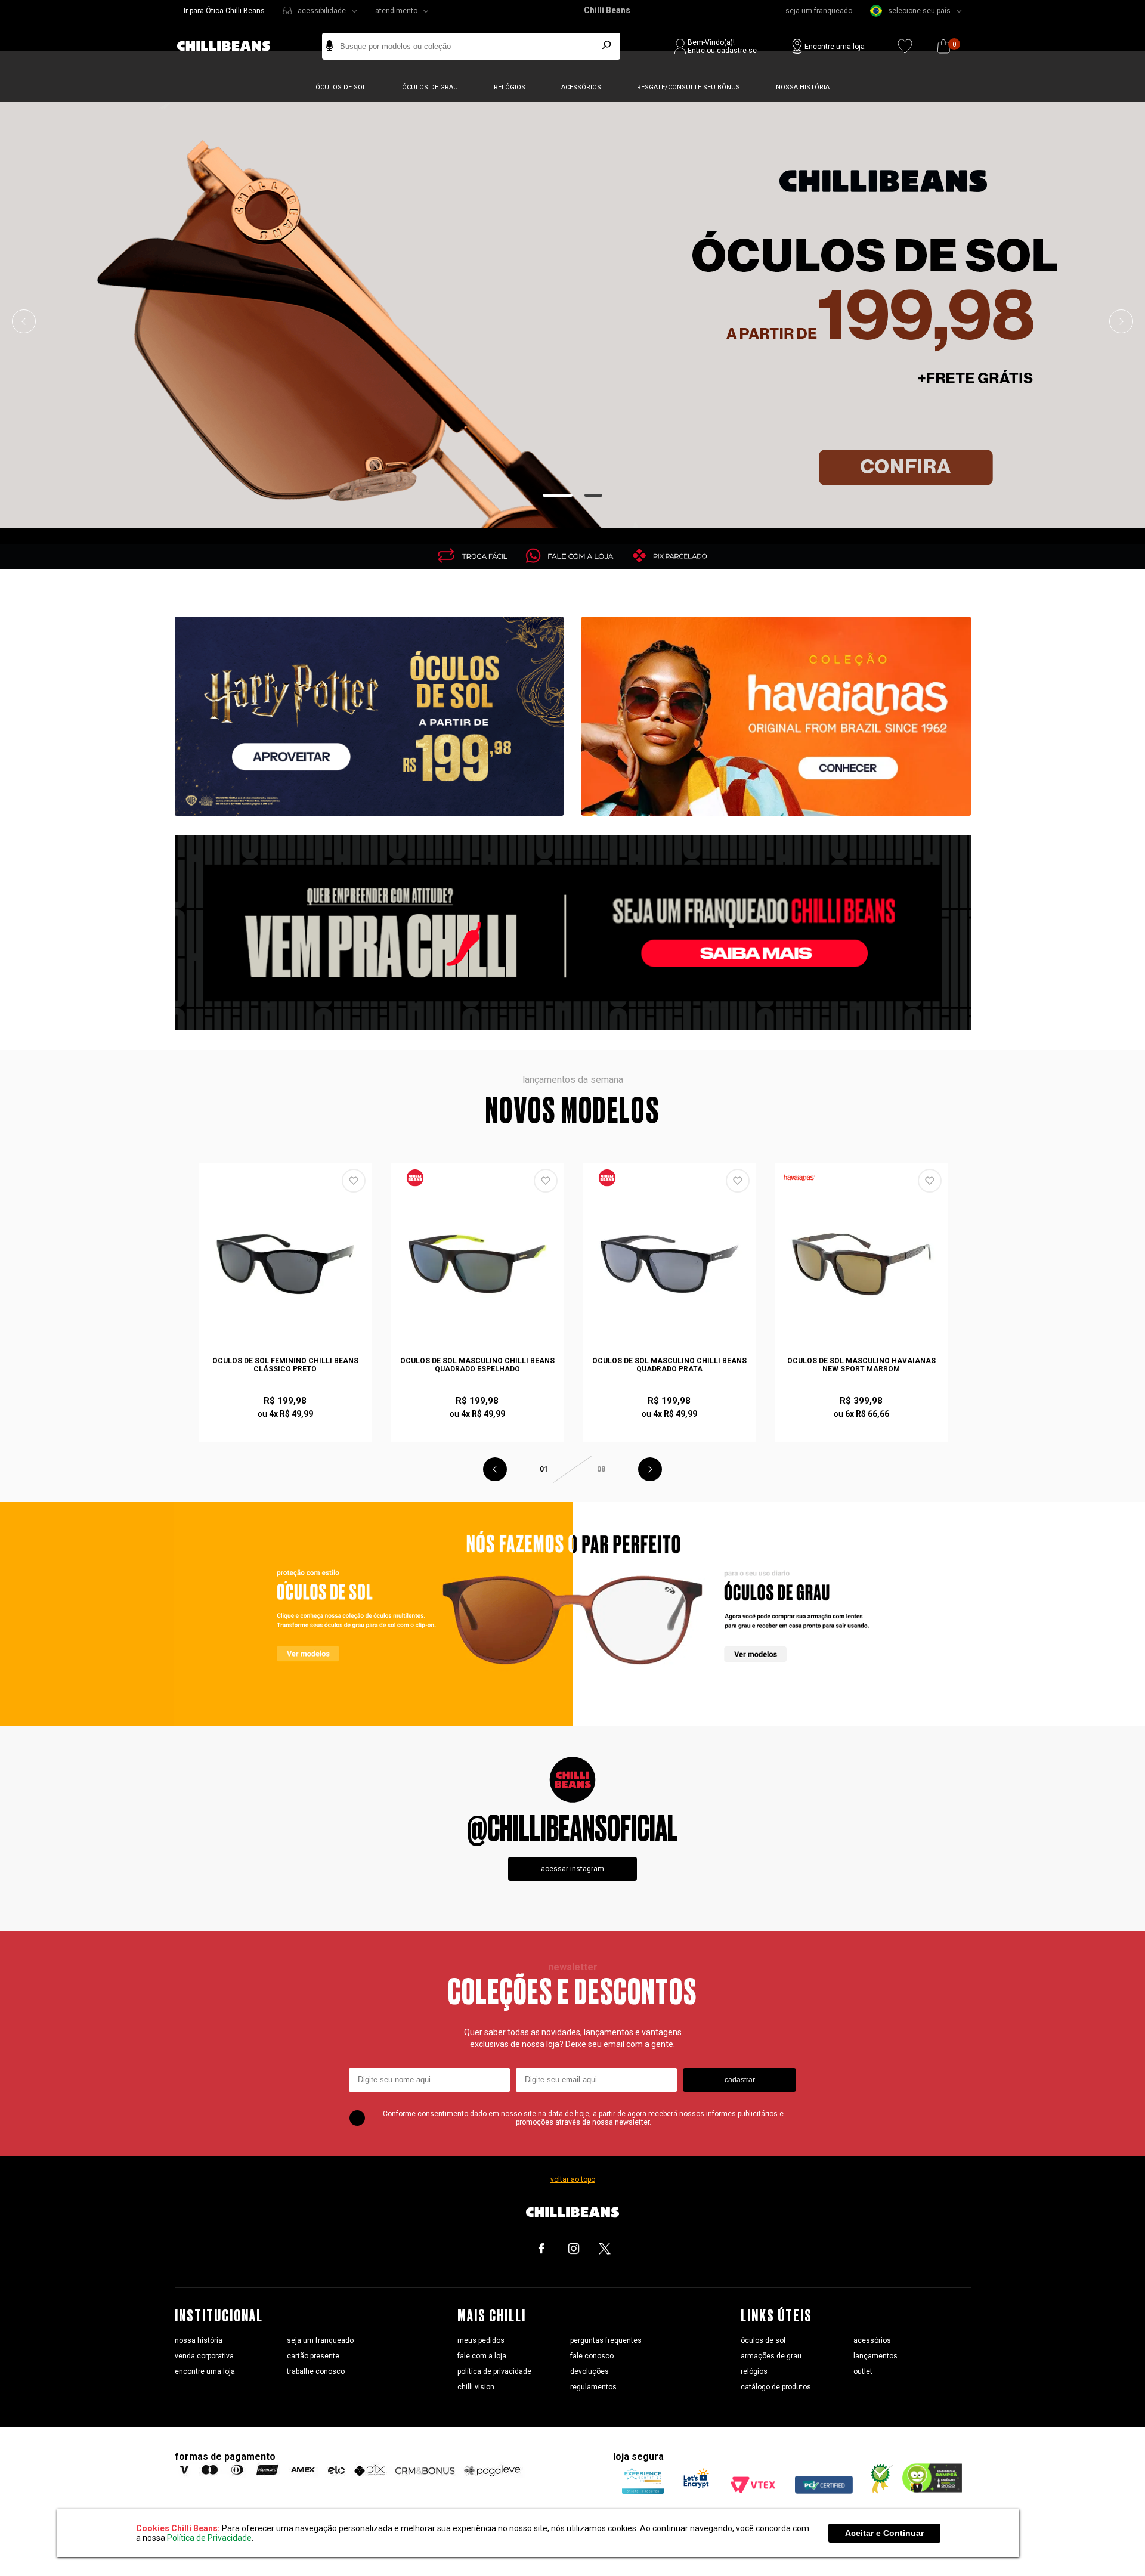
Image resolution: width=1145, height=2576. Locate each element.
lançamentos (875, 2356)
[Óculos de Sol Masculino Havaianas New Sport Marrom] (862, 1264)
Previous (24, 321)
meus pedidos (481, 2340)
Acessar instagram (572, 1869)
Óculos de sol (341, 87)
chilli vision (476, 2387)
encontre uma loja (205, 2371)
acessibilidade (322, 11)
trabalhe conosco (316, 2371)
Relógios (510, 87)
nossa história (199, 2340)
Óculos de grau (430, 87)
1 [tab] (558, 495)
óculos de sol (763, 2340)
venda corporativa (204, 2356)
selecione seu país (919, 11)
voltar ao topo (573, 2179)
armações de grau (771, 2356)
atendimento (396, 11)
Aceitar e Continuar (884, 2533)
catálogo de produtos (776, 2387)
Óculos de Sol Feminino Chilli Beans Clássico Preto (285, 1365)
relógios (754, 2371)
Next (1121, 321)
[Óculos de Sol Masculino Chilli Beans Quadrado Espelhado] (478, 1264)
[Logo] (233, 46)
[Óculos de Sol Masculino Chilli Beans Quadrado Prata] (670, 1264)
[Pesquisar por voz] (329, 46)
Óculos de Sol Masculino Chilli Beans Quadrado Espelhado (477, 1365)
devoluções (589, 2371)
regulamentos (593, 2387)
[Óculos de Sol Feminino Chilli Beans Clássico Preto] (286, 1264)
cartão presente (313, 2356)
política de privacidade (494, 2371)
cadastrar (740, 2080)
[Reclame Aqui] (877, 2491)
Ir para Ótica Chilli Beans (224, 11)
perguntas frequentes (606, 2340)
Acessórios (581, 87)
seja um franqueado (819, 11)
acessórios (872, 2340)
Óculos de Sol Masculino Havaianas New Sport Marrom (861, 1365)
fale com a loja (482, 2356)
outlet (863, 2371)
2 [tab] (594, 495)
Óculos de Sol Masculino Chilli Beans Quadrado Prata (669, 1365)
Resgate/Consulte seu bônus (688, 87)
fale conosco (592, 2356)
